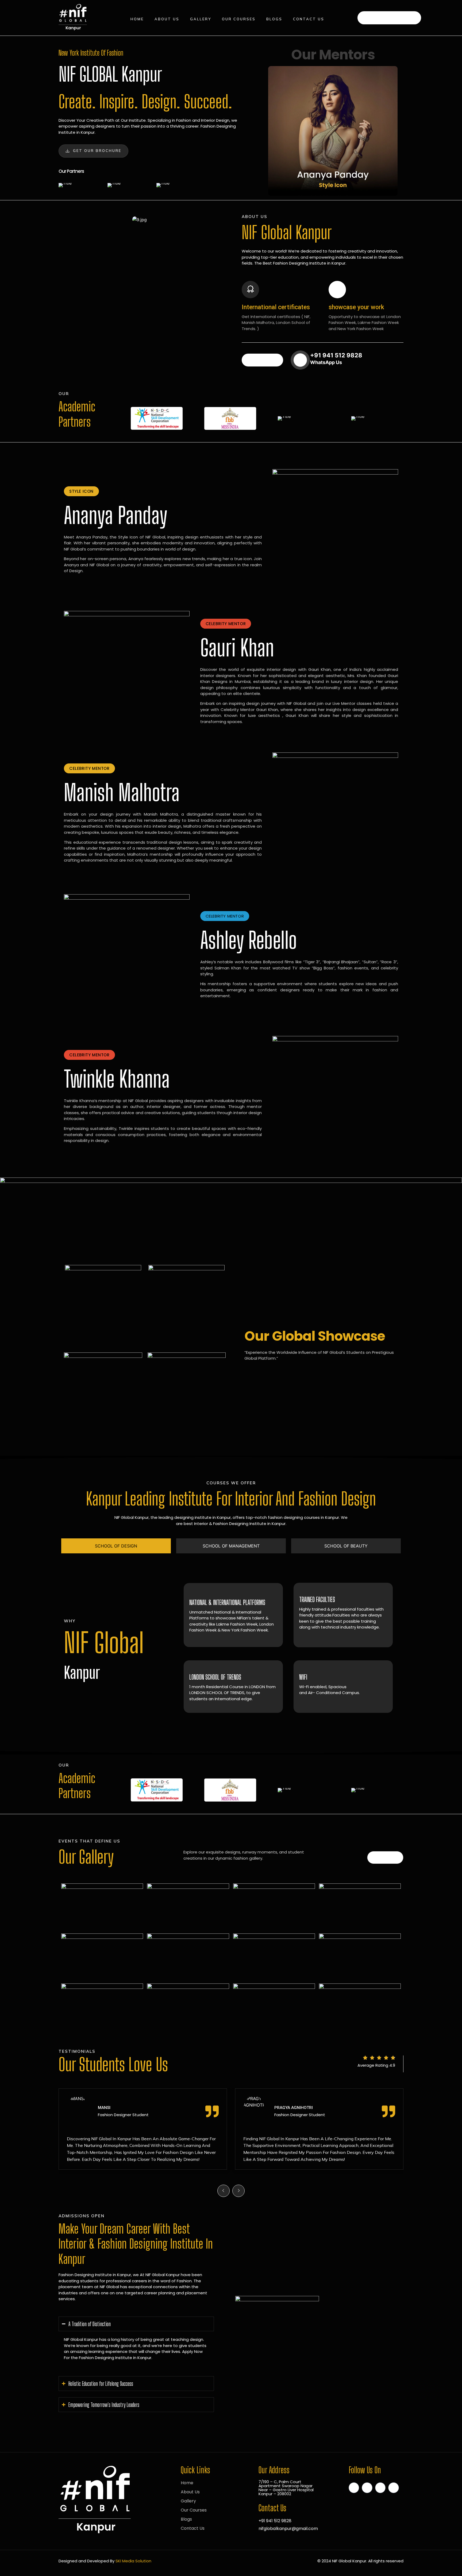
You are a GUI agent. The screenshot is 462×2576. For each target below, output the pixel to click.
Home (137, 19)
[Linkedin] (367, 2488)
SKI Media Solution (133, 2561)
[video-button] (300, 360)
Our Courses (239, 19)
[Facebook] (354, 2488)
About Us (167, 19)
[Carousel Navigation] (231, 2187)
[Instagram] (380, 2488)
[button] (81, 491)
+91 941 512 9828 (393, 17)
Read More (262, 360)
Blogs (274, 19)
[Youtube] (394, 2488)
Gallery (201, 19)
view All (385, 1857)
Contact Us (309, 19)
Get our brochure (97, 151)
